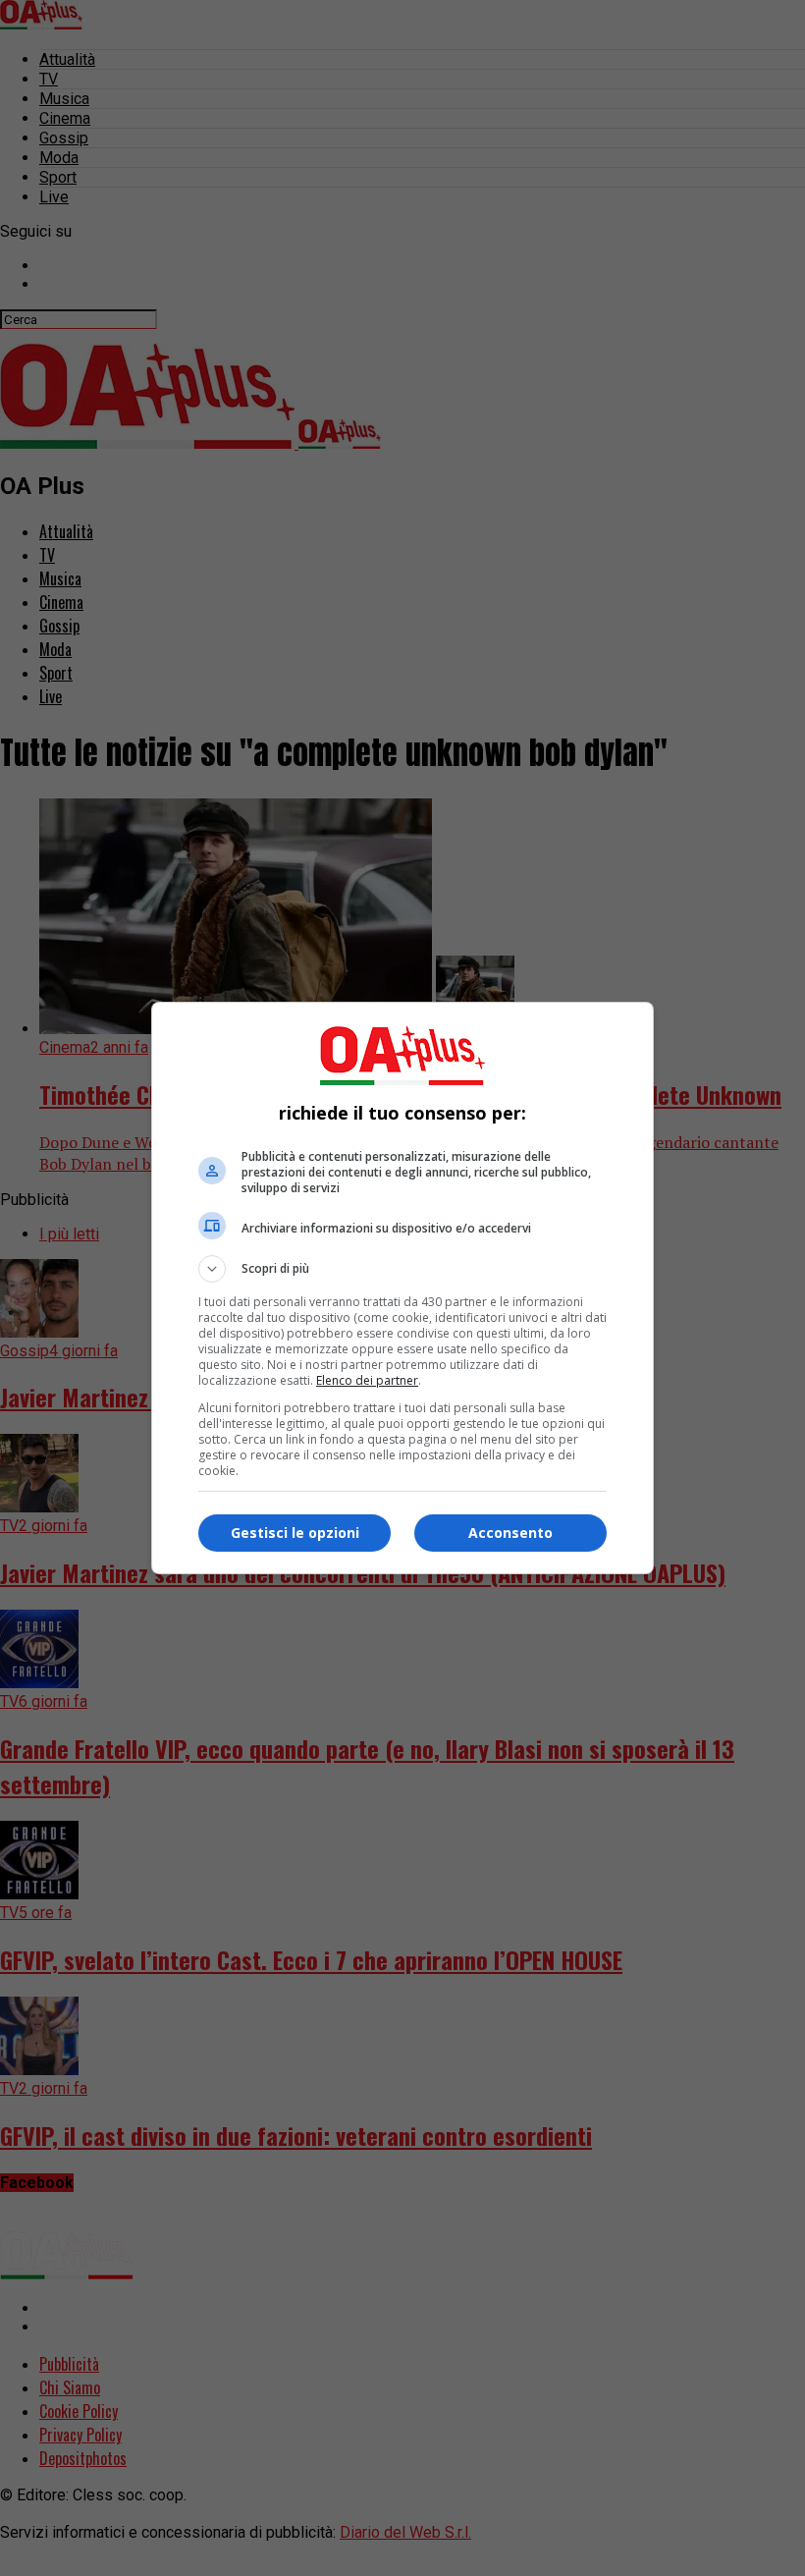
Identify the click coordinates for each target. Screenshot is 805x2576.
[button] (402, 1269)
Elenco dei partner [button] (367, 1380)
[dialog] (402, 1288)
